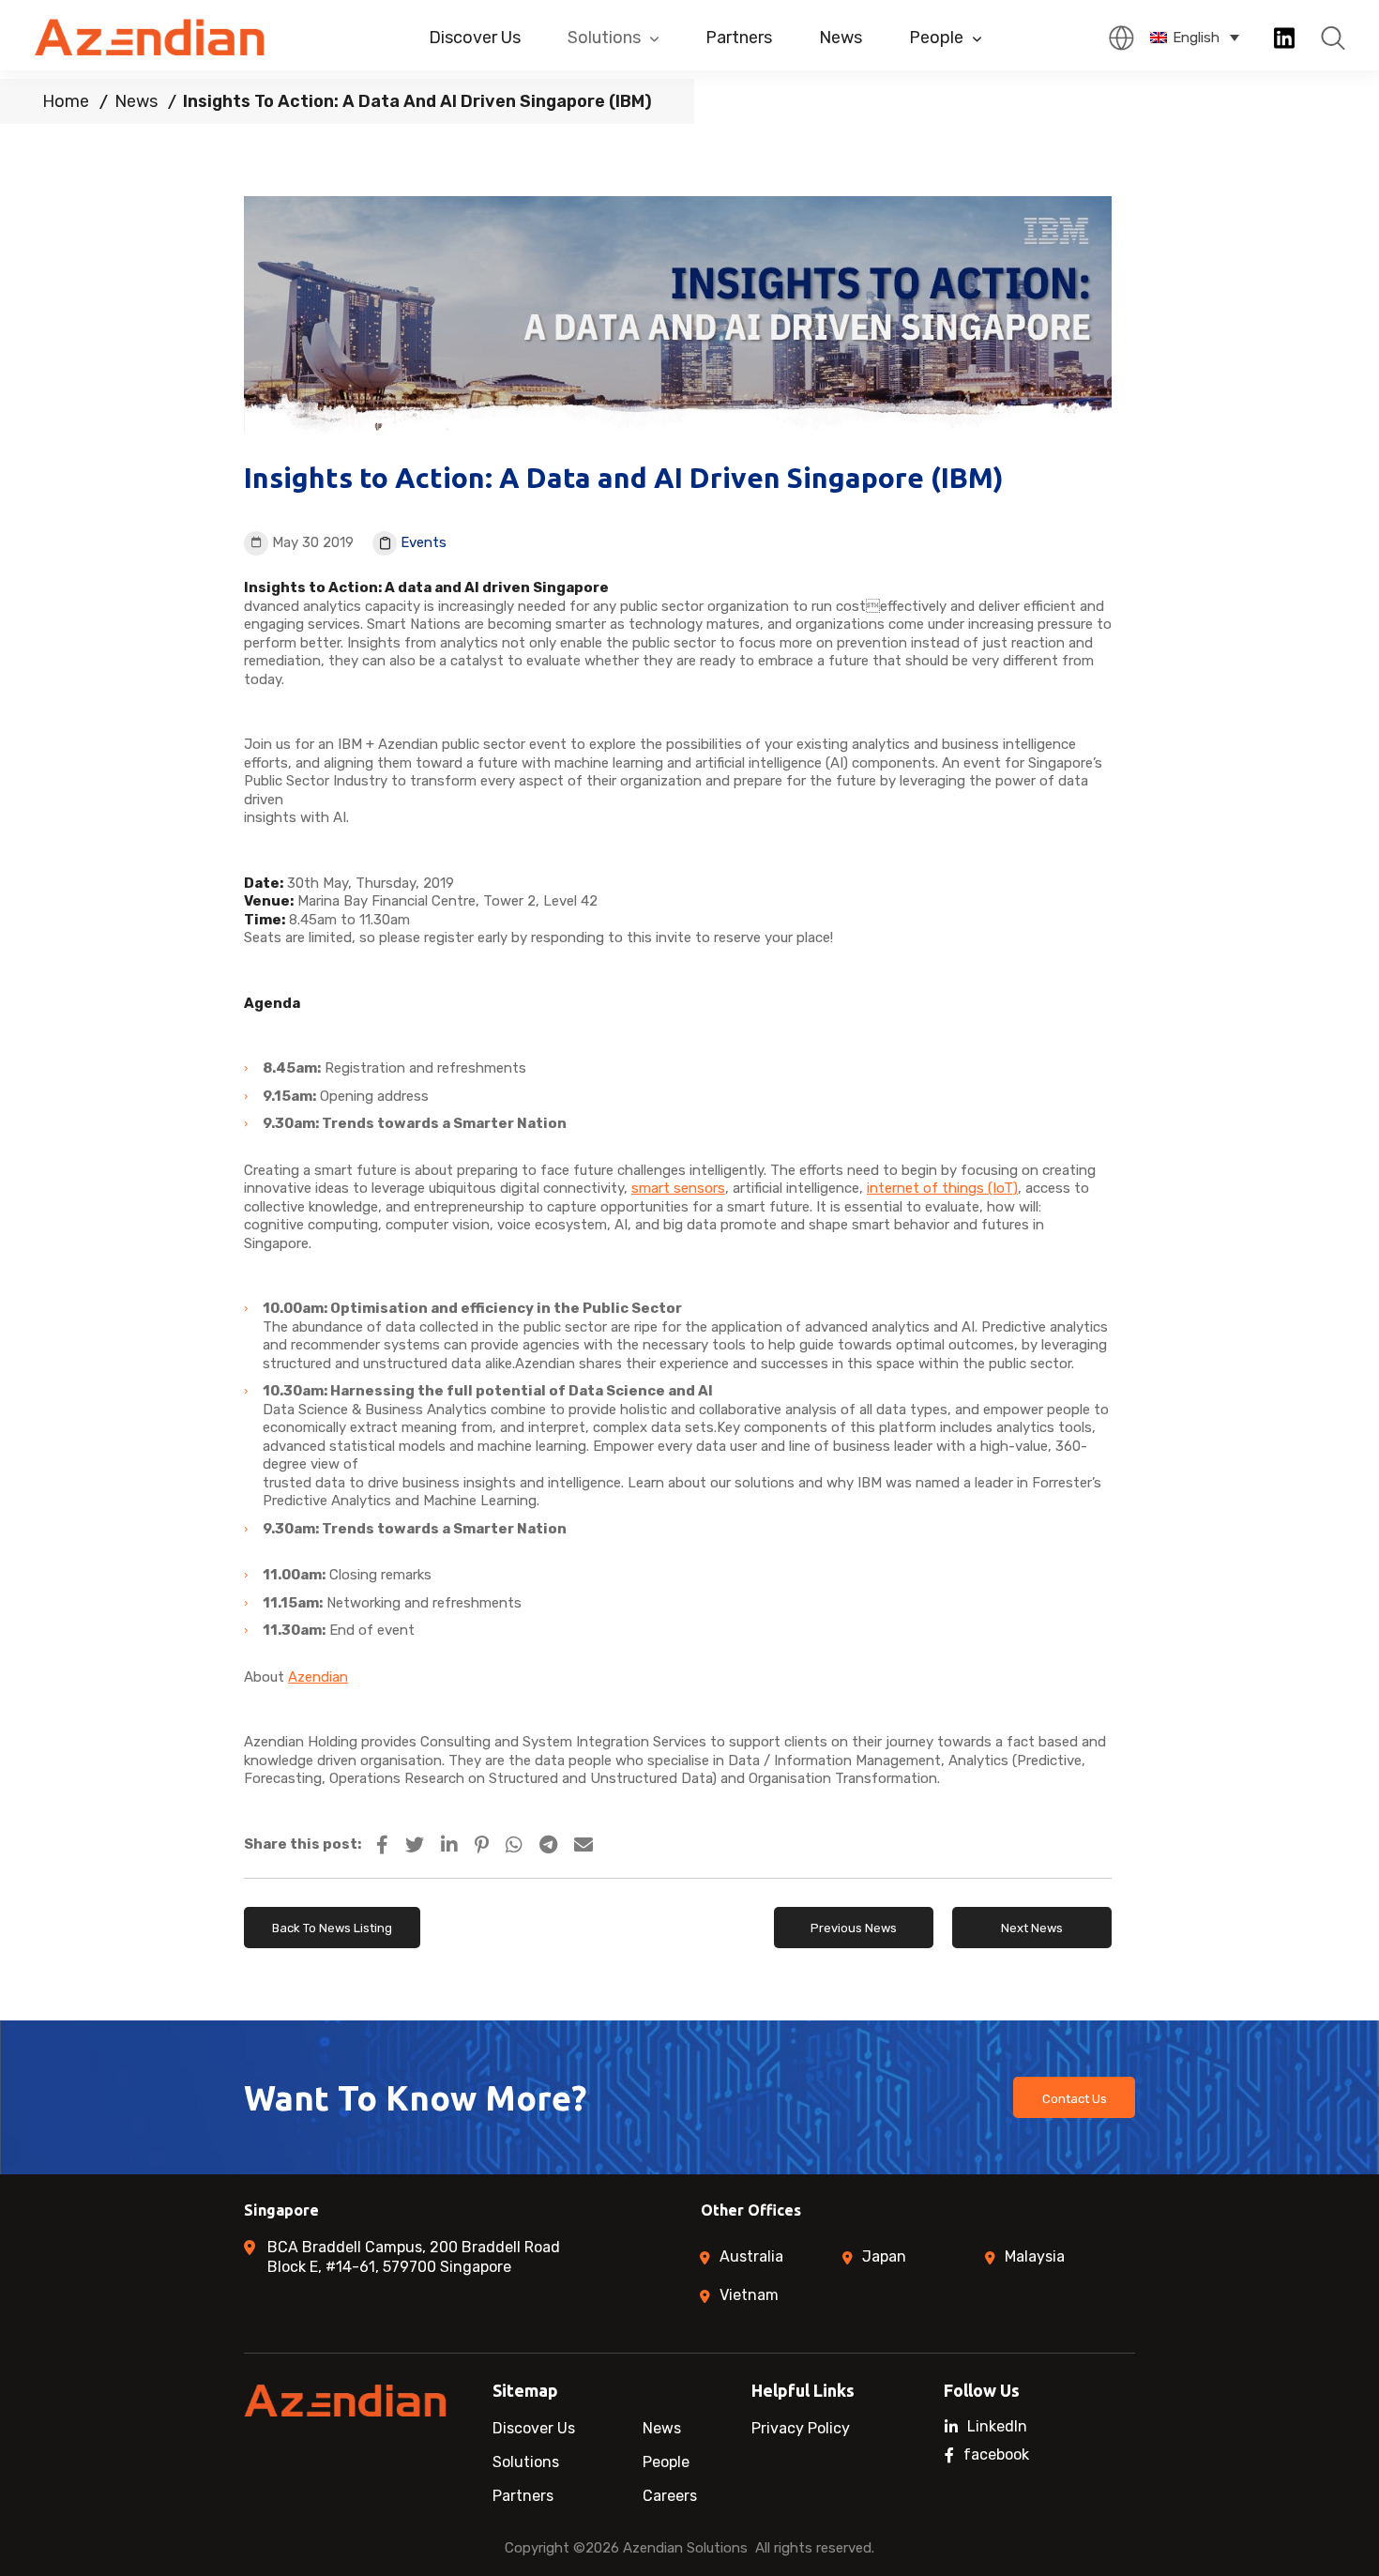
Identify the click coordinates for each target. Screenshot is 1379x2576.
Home (66, 101)
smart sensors (678, 1188)
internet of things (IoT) (942, 1188)
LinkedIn (997, 2427)
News (841, 38)
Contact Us (1075, 2099)
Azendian (318, 1677)
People (936, 38)
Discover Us (475, 38)
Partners (739, 38)
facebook (996, 2455)
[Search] (1333, 38)
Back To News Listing (332, 1928)
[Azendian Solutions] (151, 37)
